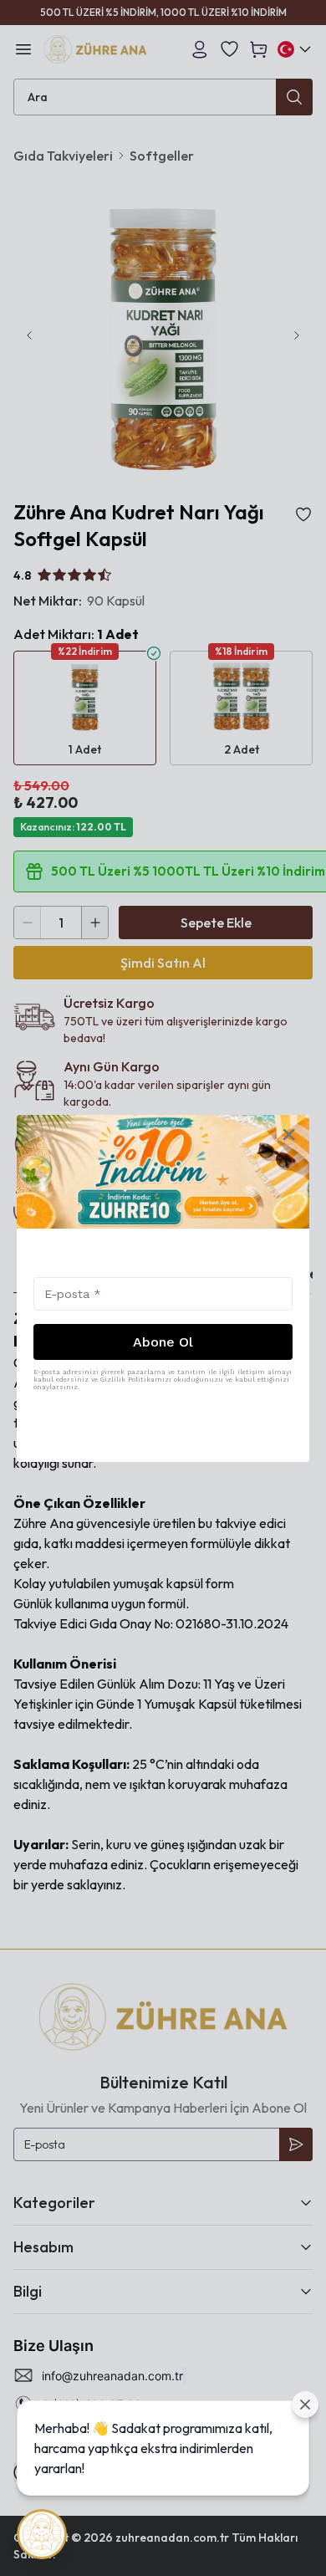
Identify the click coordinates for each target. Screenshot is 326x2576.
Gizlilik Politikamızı (136, 1380)
